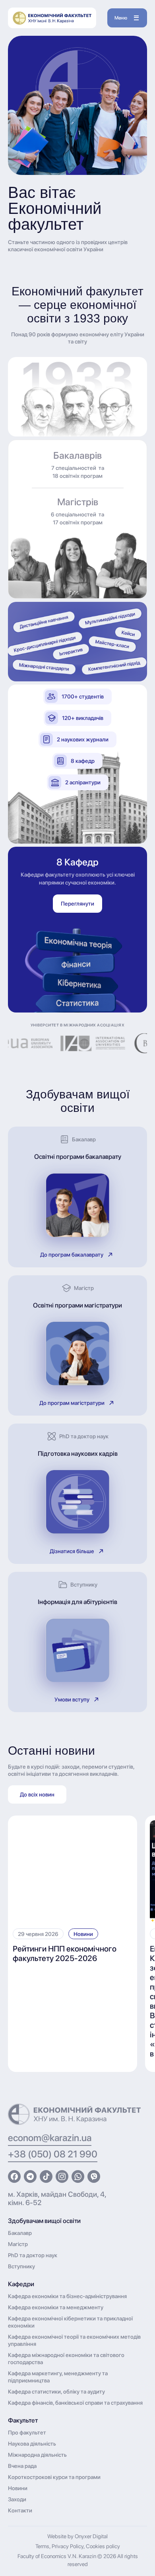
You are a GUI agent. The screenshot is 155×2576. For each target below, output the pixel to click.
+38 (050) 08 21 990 (53, 2154)
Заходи (17, 2499)
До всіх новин (37, 1794)
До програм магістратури (72, 1403)
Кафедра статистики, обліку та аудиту (56, 2392)
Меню (121, 18)
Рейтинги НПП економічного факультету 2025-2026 (65, 1953)
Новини (83, 1934)
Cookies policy (103, 2546)
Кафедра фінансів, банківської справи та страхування (75, 2403)
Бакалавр (20, 2233)
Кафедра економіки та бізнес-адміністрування (67, 2296)
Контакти (20, 2510)
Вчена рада (22, 2466)
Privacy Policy (68, 2546)
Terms (42, 2546)
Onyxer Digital (91, 2536)
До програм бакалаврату (72, 1255)
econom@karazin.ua (50, 2138)
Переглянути (77, 904)
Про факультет (27, 2432)
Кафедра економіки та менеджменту (56, 2307)
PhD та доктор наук (33, 2255)
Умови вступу (72, 1699)
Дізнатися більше (72, 1551)
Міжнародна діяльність (37, 2455)
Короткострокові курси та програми (54, 2477)
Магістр (18, 2244)
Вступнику (21, 2266)
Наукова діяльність (32, 2444)
